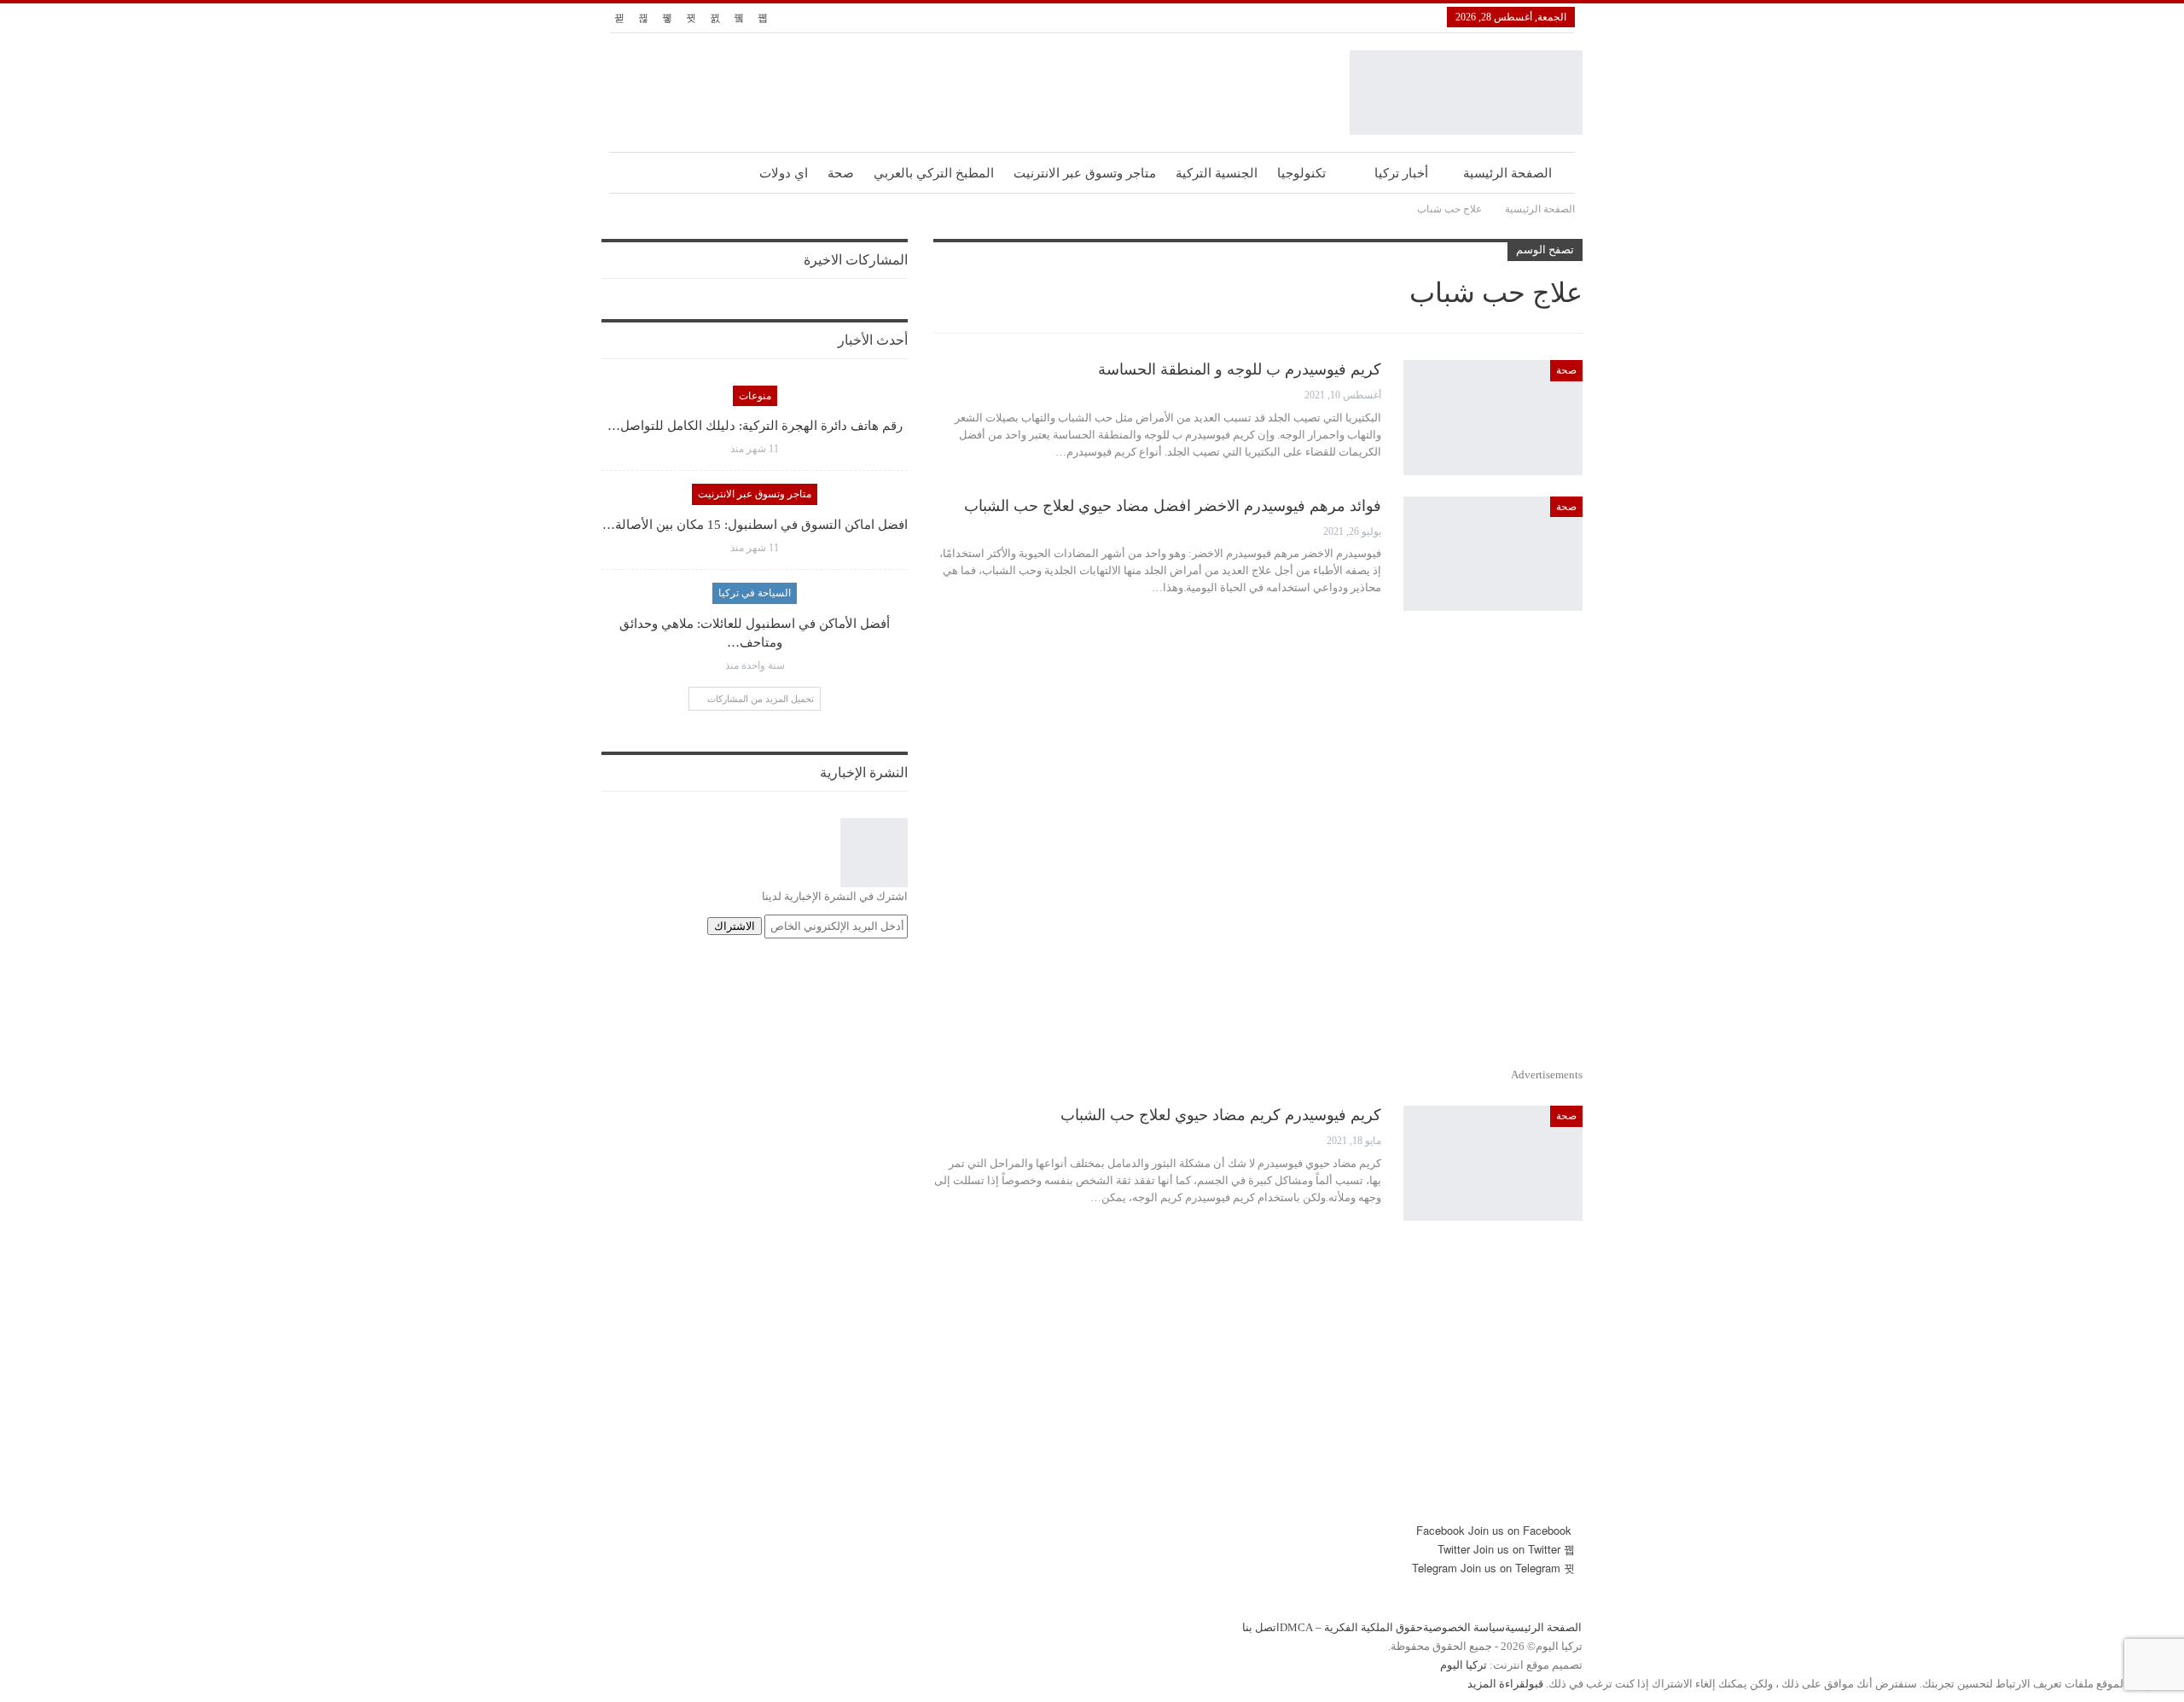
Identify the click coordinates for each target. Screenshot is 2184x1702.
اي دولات (784, 173)
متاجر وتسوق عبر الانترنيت (1085, 173)
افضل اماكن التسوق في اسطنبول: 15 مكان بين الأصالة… (755, 525)
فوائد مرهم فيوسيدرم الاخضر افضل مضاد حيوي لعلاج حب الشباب (1173, 506)
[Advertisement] (1258, 846)
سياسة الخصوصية (1464, 1627)
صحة (841, 173)
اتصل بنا (1261, 1627)
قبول (1534, 1684)
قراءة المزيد (1496, 1684)
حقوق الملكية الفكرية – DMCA (1351, 1627)
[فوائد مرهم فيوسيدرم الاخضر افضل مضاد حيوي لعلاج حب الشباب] (1493, 554)
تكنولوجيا (1301, 173)
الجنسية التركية (1217, 173)
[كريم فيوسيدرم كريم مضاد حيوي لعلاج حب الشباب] (1493, 1163)
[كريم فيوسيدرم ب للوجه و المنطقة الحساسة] (1493, 417)
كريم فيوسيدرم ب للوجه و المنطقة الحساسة (1240, 369)
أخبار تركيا (1401, 173)
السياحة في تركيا (755, 593)
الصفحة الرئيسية (1507, 173)
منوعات (755, 396)
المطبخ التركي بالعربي (934, 173)
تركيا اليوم (1464, 1665)
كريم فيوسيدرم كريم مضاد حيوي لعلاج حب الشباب (1221, 1115)
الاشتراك (735, 926)
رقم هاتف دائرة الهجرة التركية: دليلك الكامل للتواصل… (755, 426)
